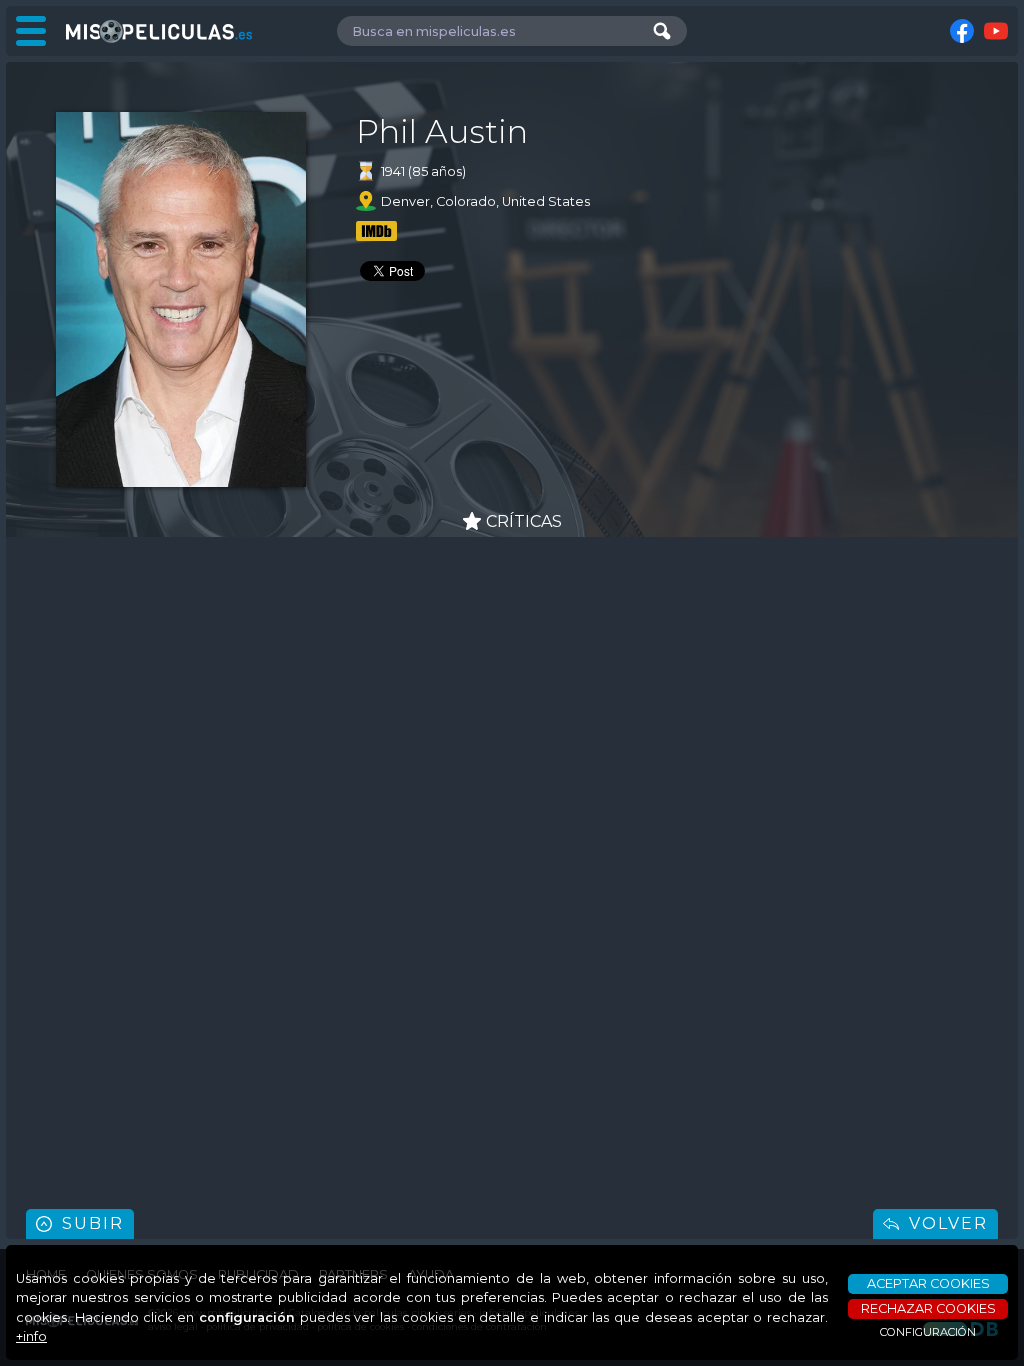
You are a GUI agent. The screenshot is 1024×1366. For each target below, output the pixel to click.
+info (31, 1336)
